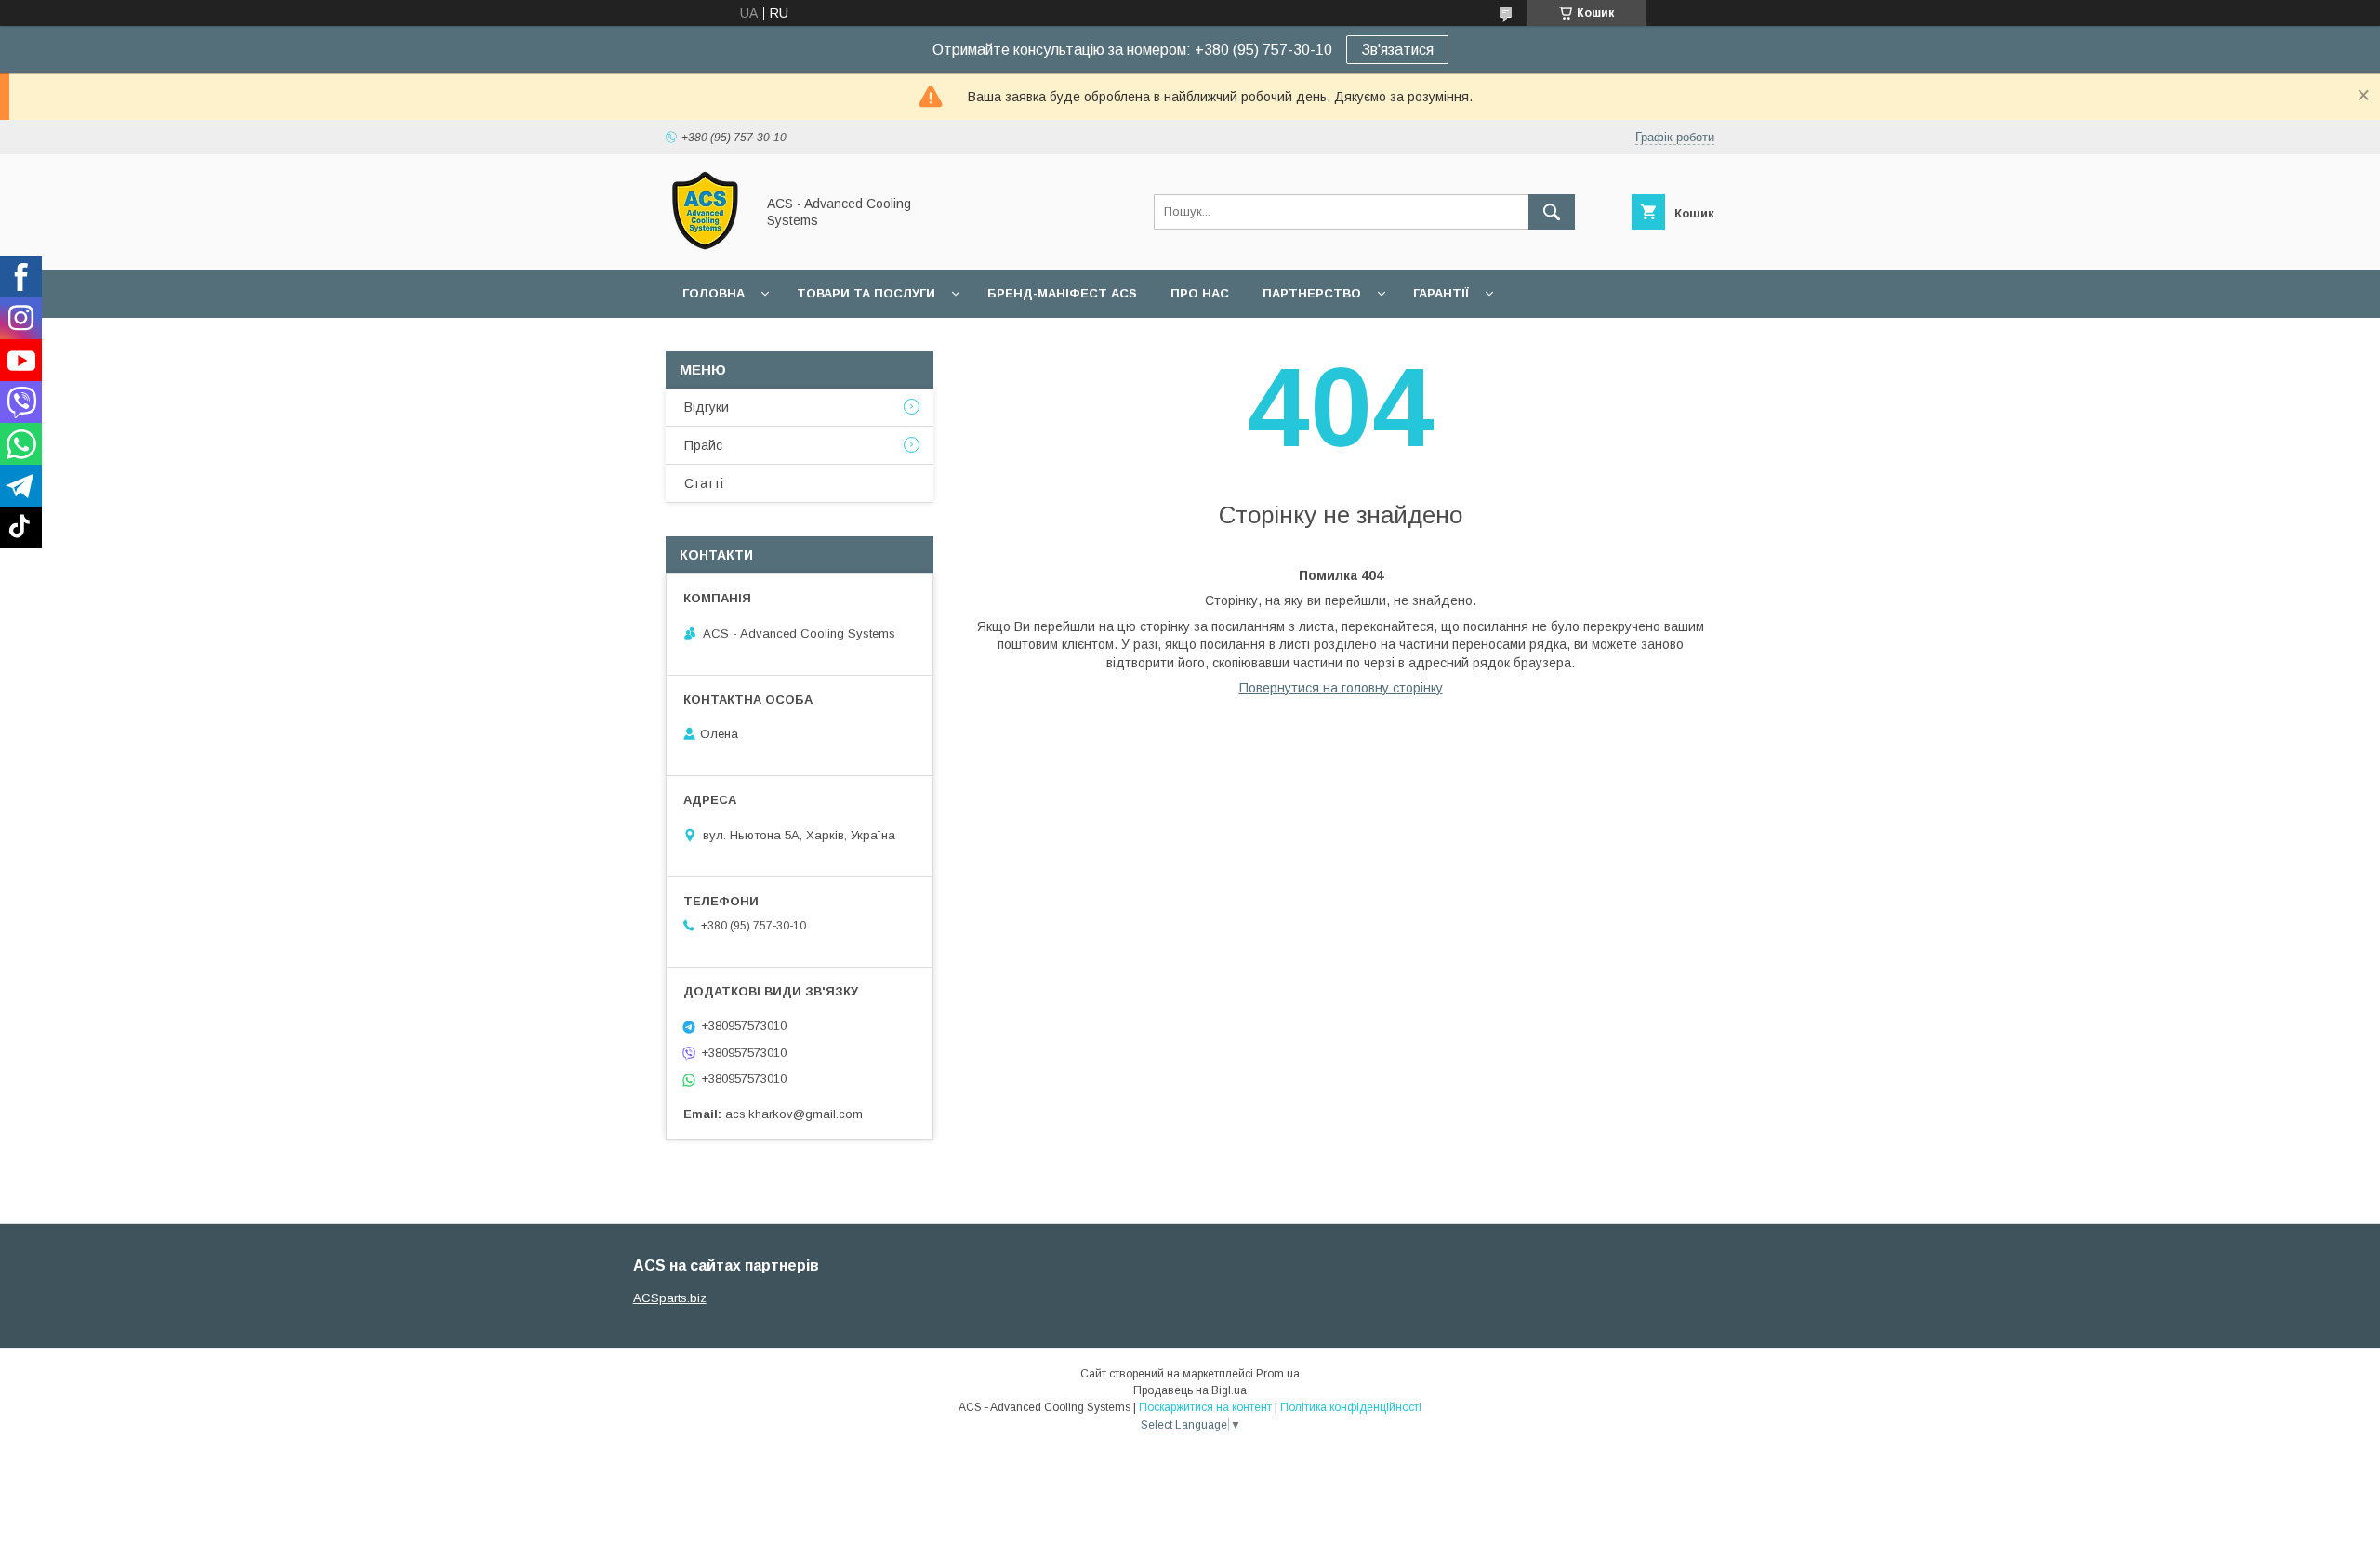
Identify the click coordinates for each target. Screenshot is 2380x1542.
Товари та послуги (866, 293)
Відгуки (707, 407)
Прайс (703, 445)
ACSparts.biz (670, 1298)
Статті (704, 483)
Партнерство (1312, 293)
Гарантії (1441, 293)
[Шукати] (1552, 212)
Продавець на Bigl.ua (1190, 1390)
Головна (714, 293)
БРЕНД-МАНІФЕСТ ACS (1062, 293)
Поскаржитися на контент (1205, 1407)
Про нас (1200, 293)
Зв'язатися (1397, 50)
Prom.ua (1278, 1374)
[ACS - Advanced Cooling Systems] (705, 245)
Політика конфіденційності (1351, 1407)
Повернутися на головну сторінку (1341, 688)
